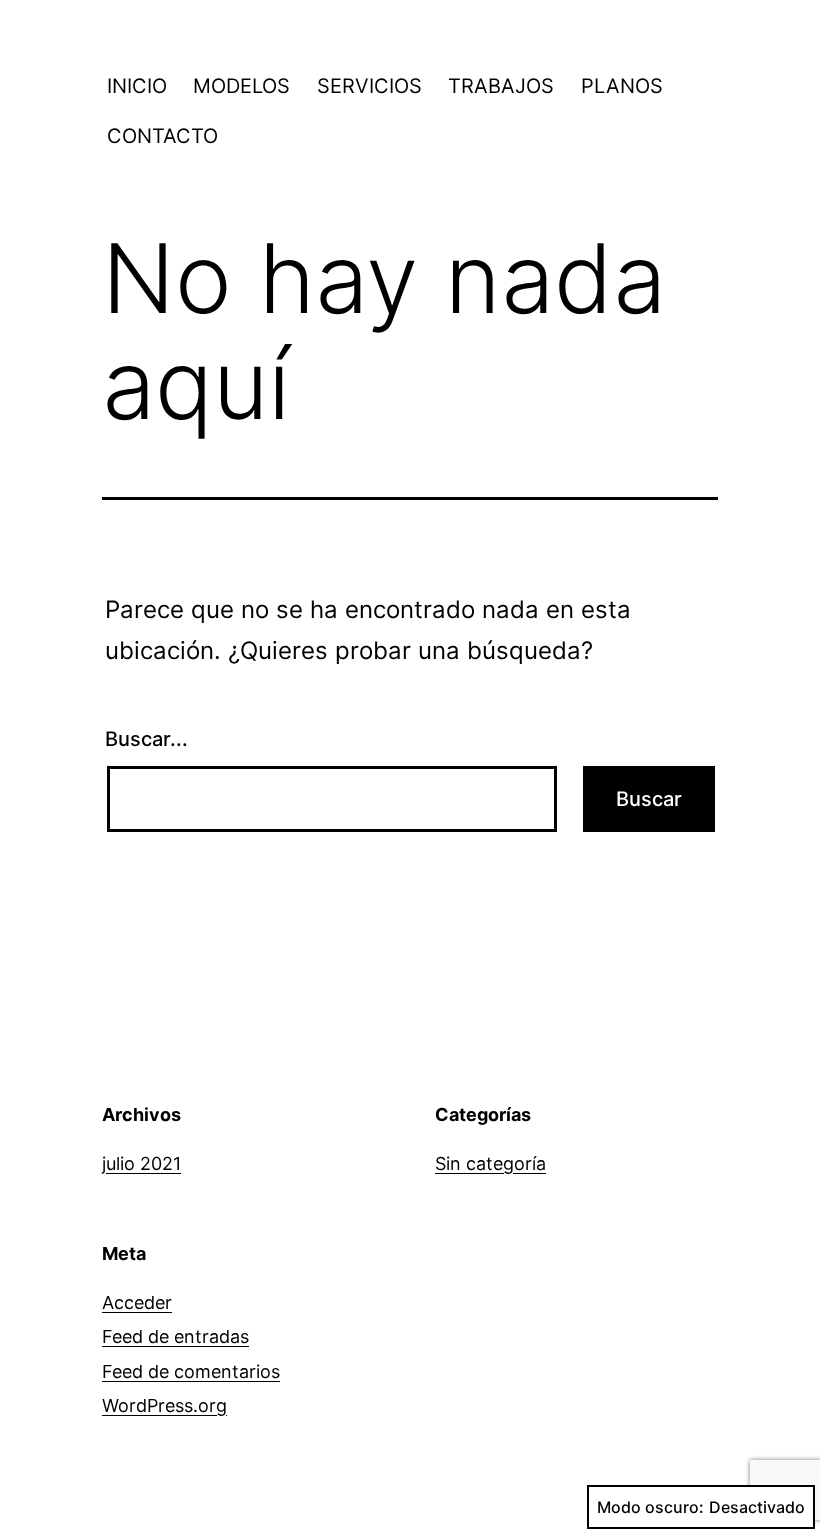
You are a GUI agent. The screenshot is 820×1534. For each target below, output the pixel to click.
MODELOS (241, 86)
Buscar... (146, 739)
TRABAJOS (501, 86)
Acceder (137, 1302)
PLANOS (622, 86)
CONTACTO (162, 136)
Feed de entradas (175, 1336)
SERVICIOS (369, 86)
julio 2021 (141, 1163)
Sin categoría (490, 1163)
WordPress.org (164, 1405)
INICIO (137, 86)
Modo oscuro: (650, 1507)
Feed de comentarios (191, 1371)
